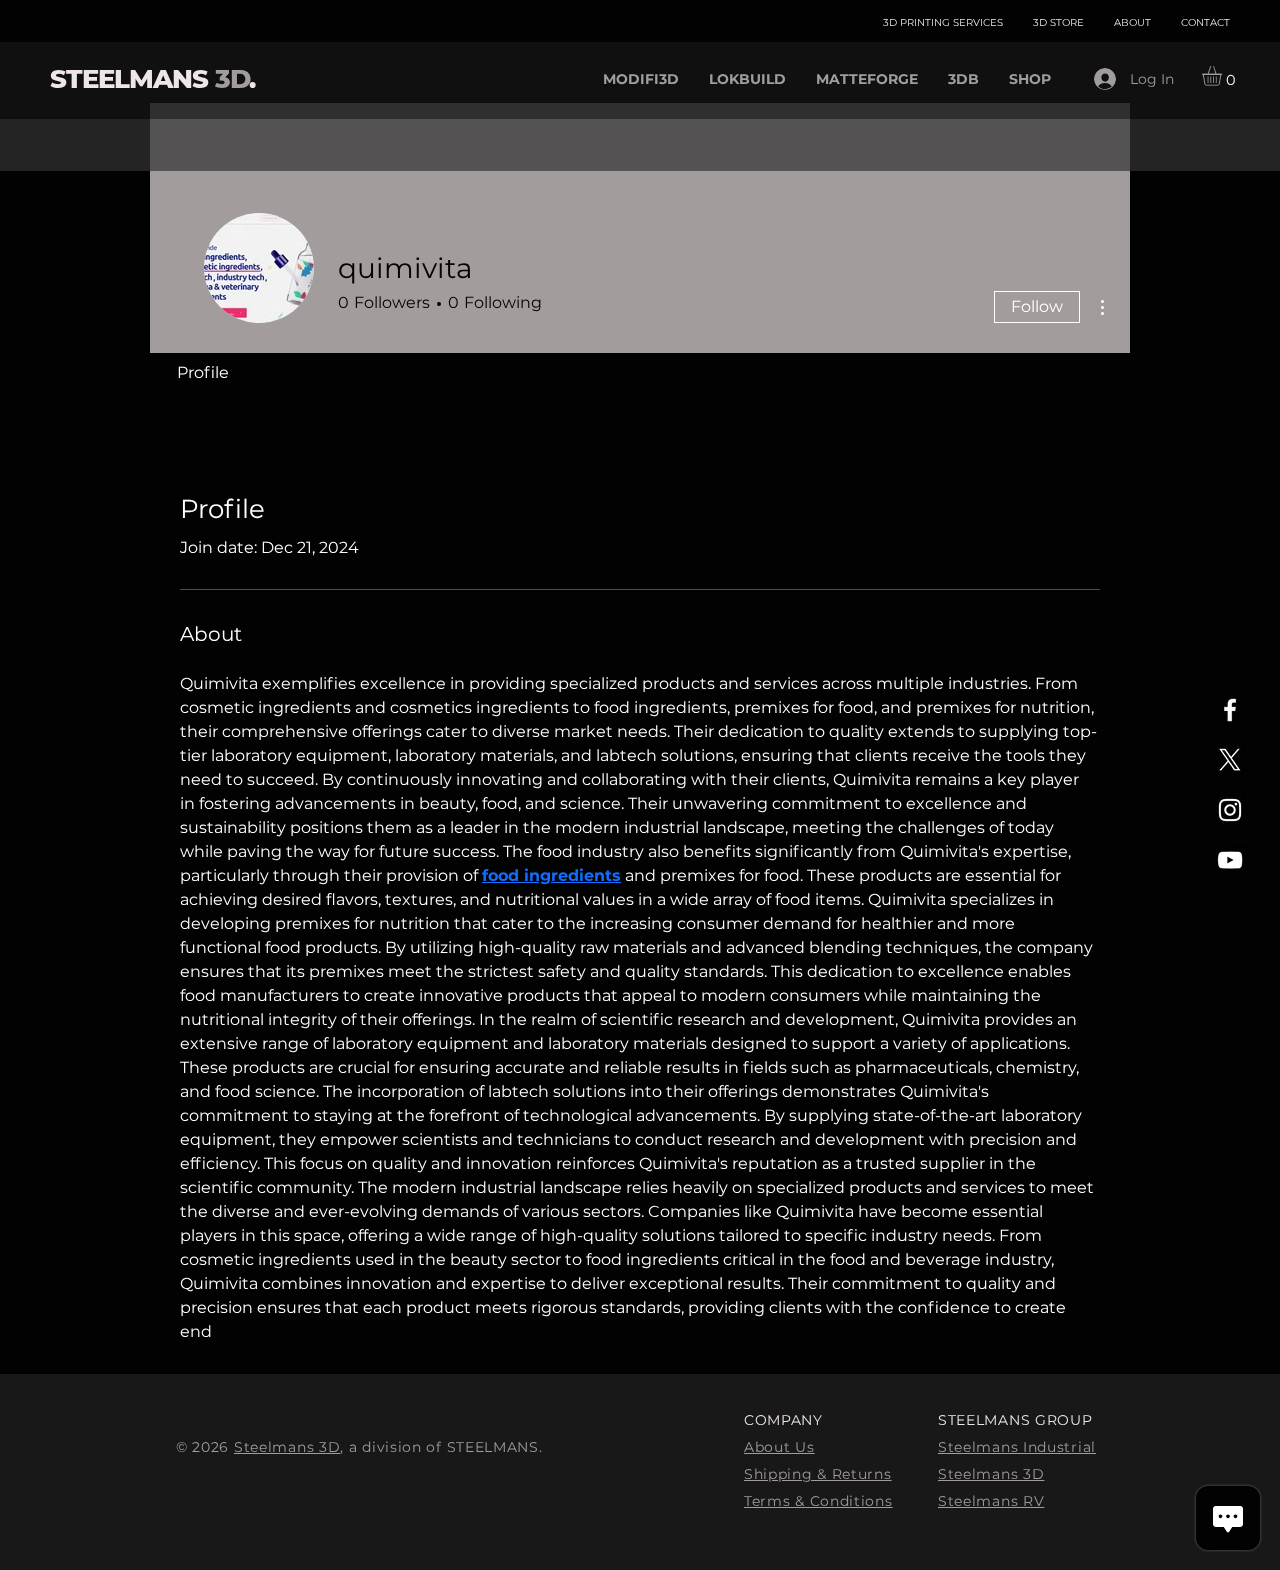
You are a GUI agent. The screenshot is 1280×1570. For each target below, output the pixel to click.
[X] (1230, 760)
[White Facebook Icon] (1230, 710)
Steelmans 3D (287, 1447)
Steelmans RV (991, 1501)
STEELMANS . (152, 79)
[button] (1223, 76)
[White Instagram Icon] (1230, 810)
